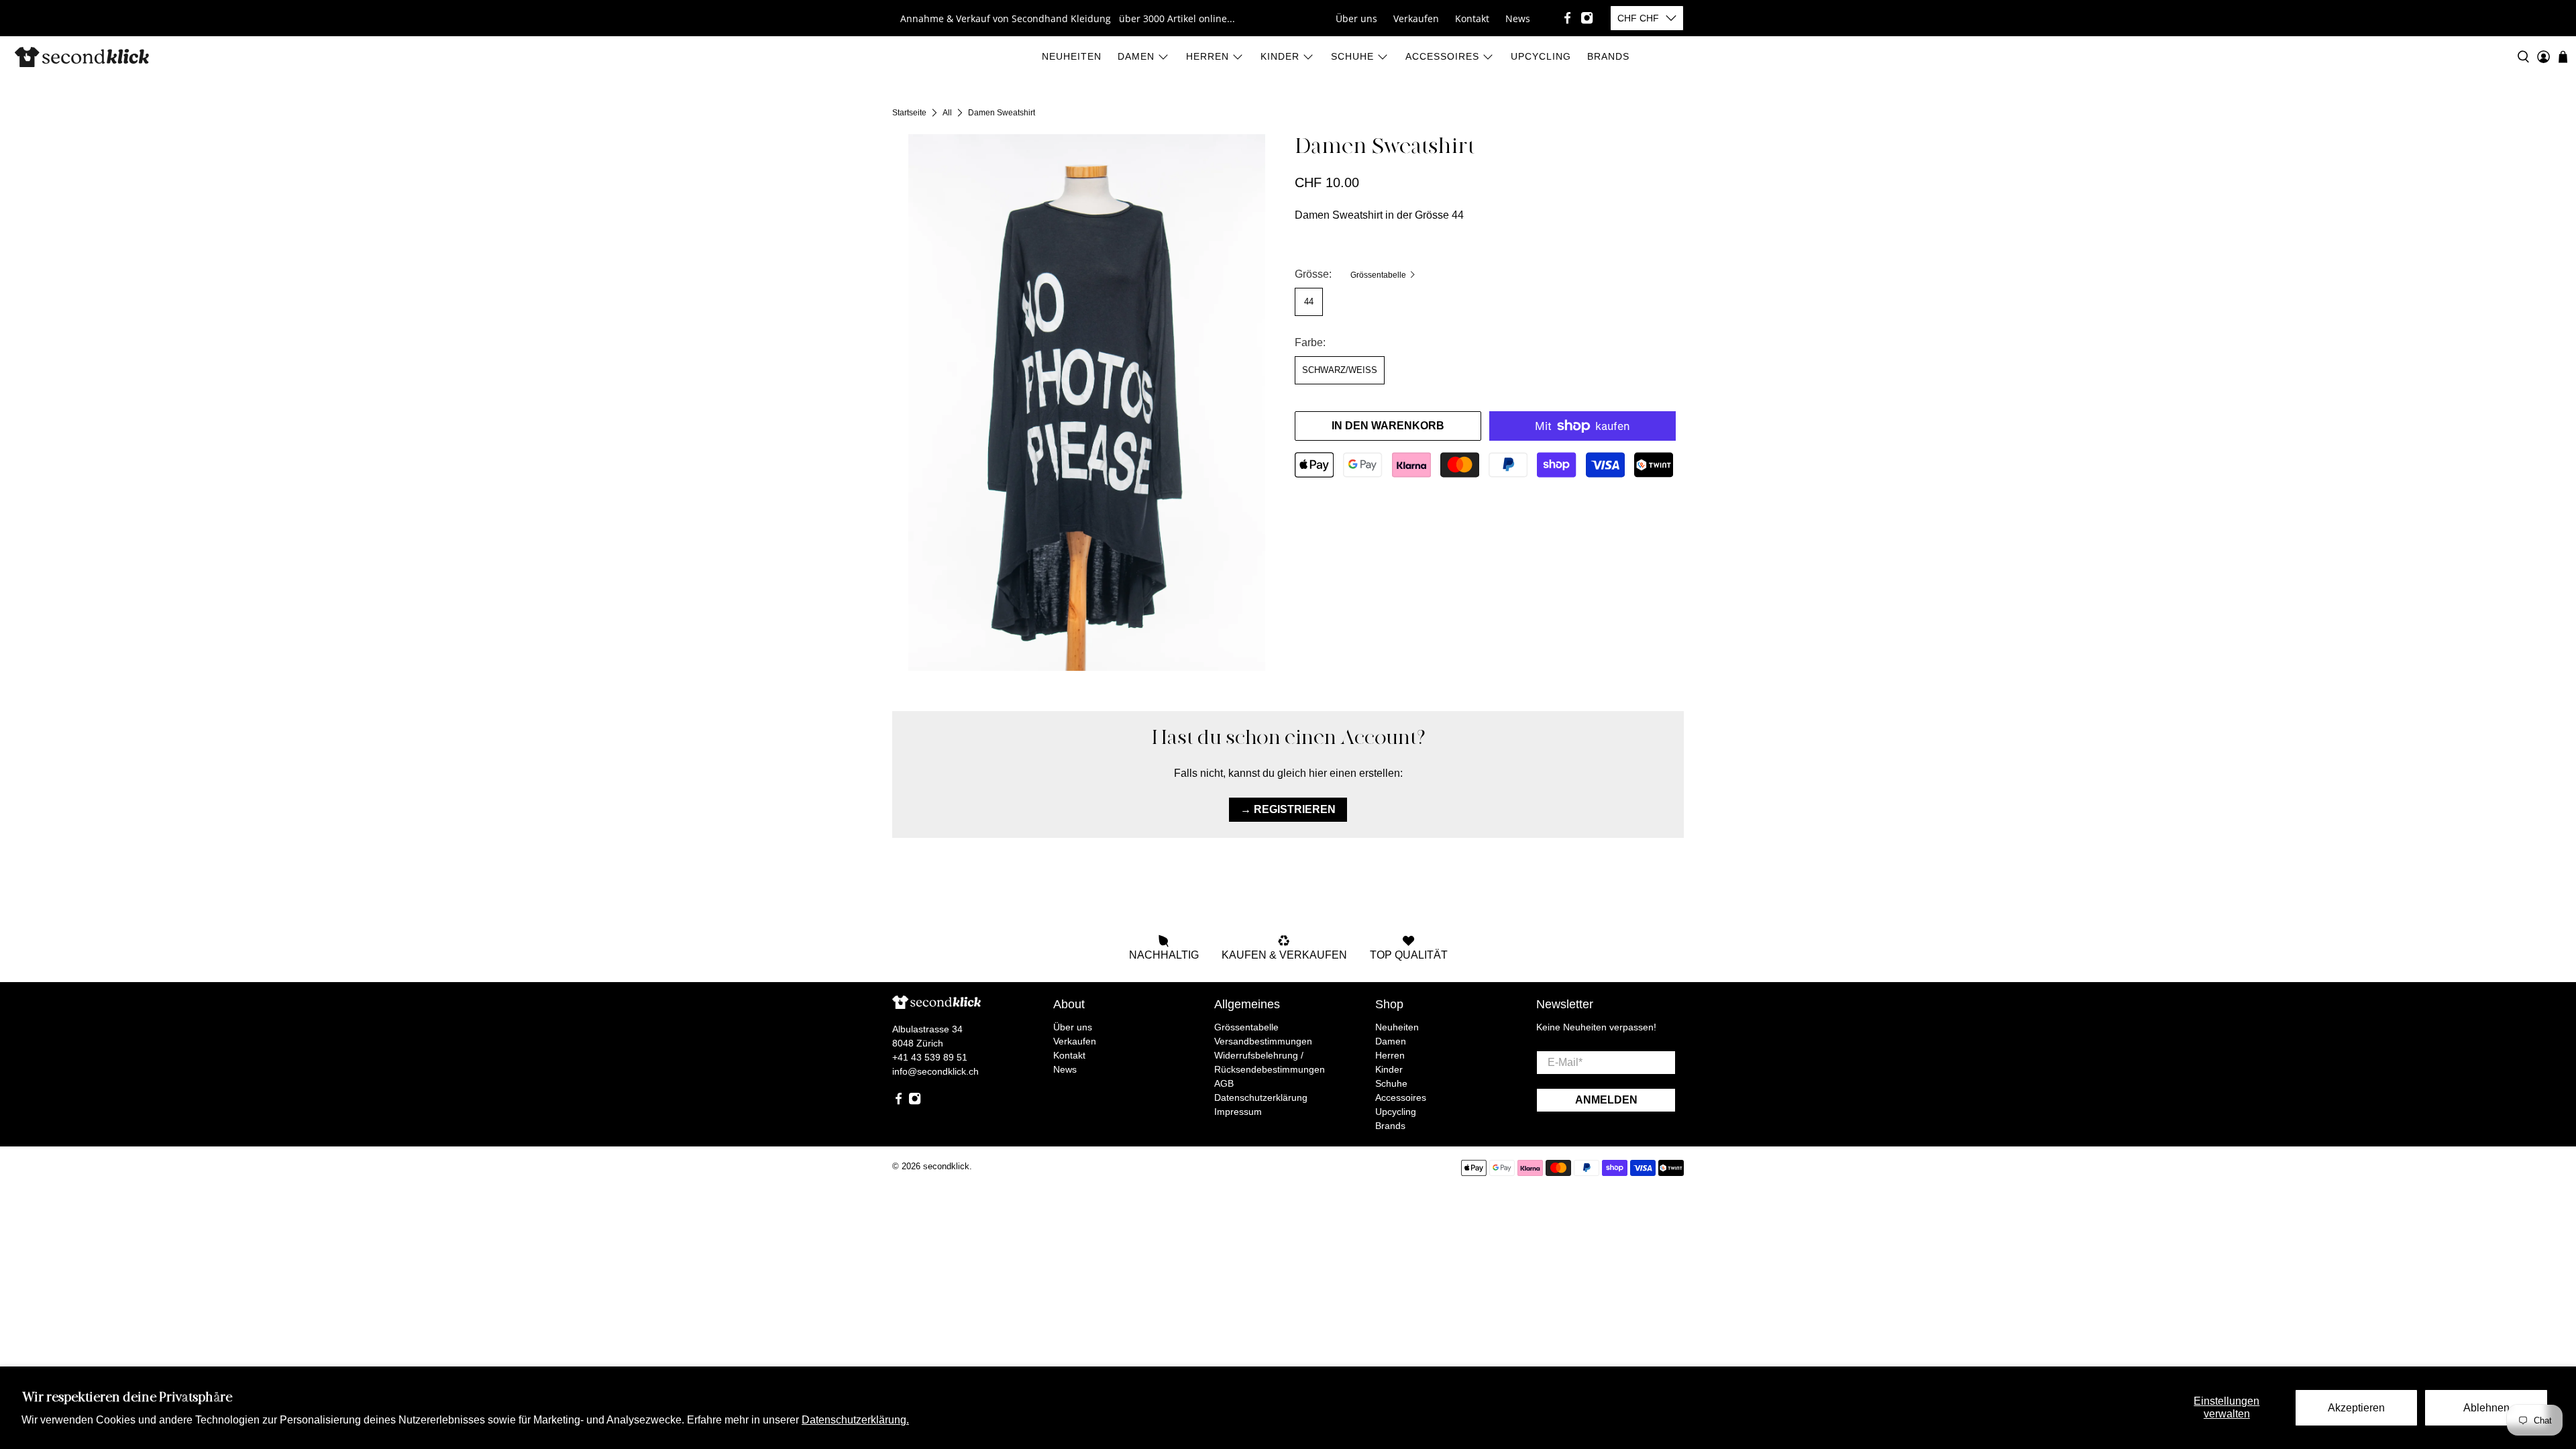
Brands (1608, 56)
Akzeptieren (2356, 1408)
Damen (1136, 56)
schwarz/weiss (1340, 370)
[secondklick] (82, 57)
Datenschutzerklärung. (855, 1420)
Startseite (909, 113)
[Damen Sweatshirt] (1087, 402)
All (947, 113)
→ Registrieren (1288, 809)
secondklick (946, 1166)
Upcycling (1541, 56)
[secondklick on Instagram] (1587, 18)
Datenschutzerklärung (1261, 1097)
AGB (1224, 1083)
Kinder (1280, 56)
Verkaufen (1416, 18)
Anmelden (1606, 1100)
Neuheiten (1072, 56)
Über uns (1356, 18)
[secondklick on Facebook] (1567, 18)
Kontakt (1472, 18)
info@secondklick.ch (935, 1071)
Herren (1207, 56)
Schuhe (1352, 56)
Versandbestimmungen (1263, 1041)
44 (1309, 302)
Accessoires (1442, 56)
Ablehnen (2486, 1408)
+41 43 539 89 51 (930, 1057)
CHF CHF (1638, 18)
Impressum (1238, 1112)
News (1518, 18)
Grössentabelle (1379, 275)
